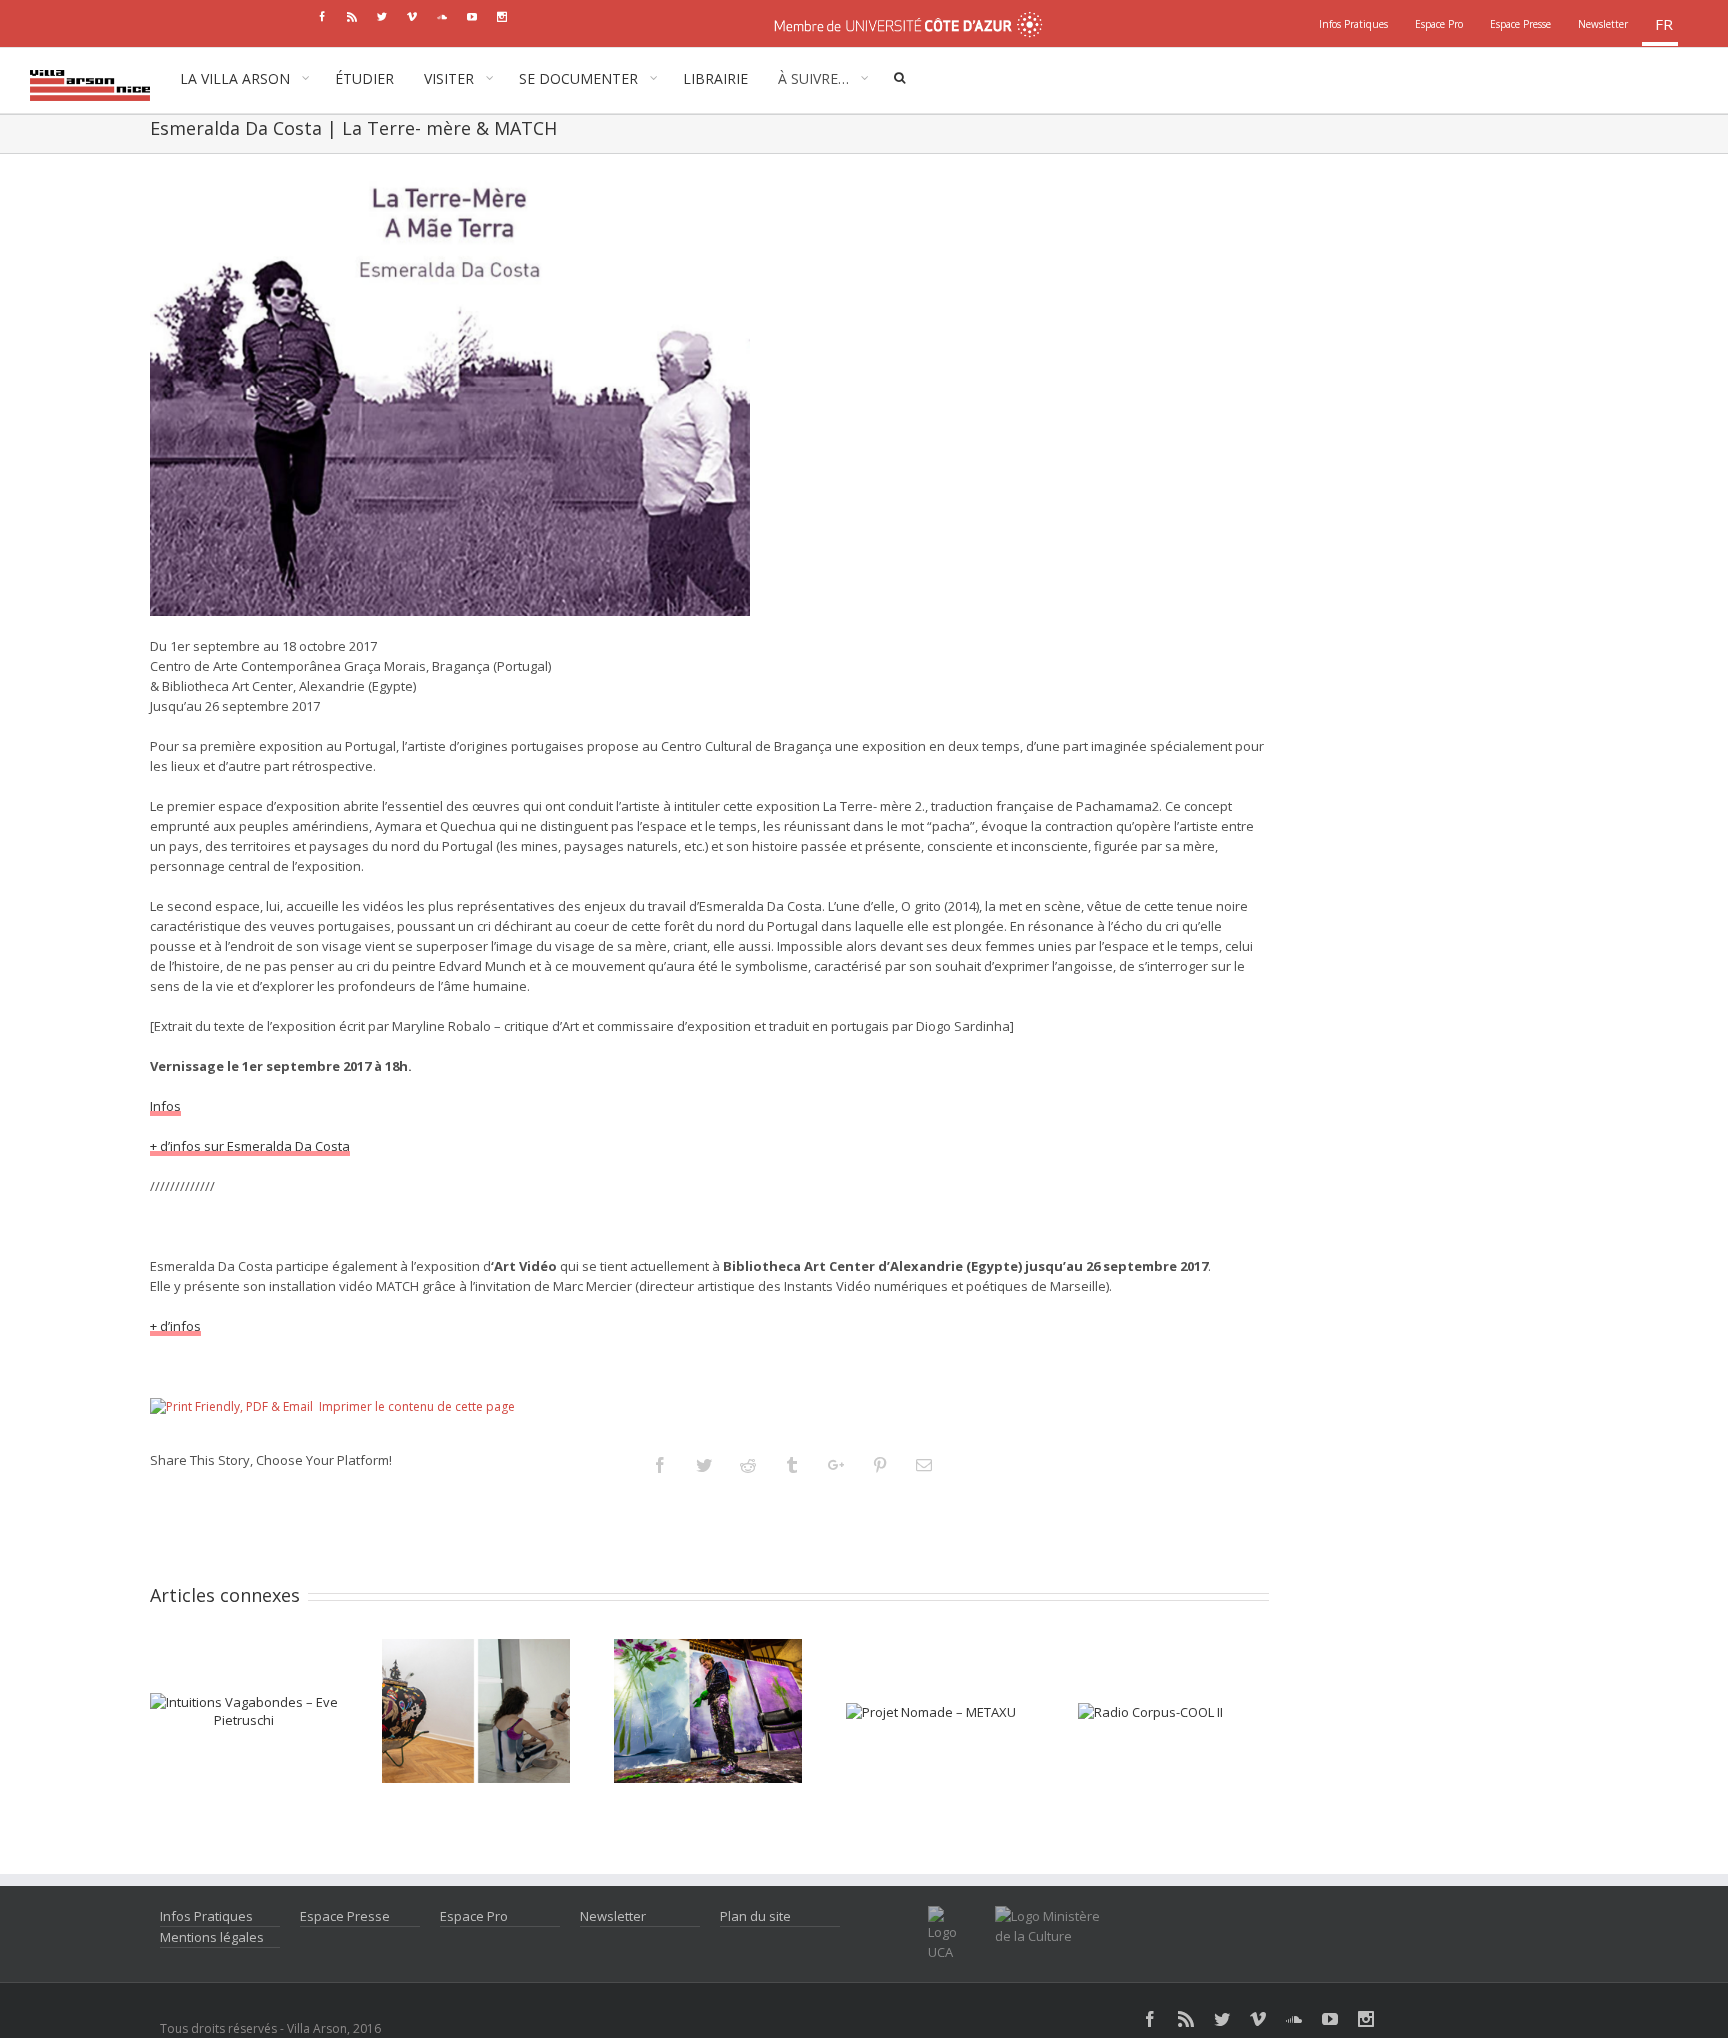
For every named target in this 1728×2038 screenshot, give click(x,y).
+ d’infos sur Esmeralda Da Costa (250, 1146)
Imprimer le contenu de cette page (417, 1406)
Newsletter (613, 1916)
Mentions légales (212, 1937)
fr (1664, 24)
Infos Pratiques (206, 1916)
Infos (165, 1106)
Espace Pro (474, 1916)
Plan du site (755, 1916)
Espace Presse (345, 1916)
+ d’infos (175, 1326)
